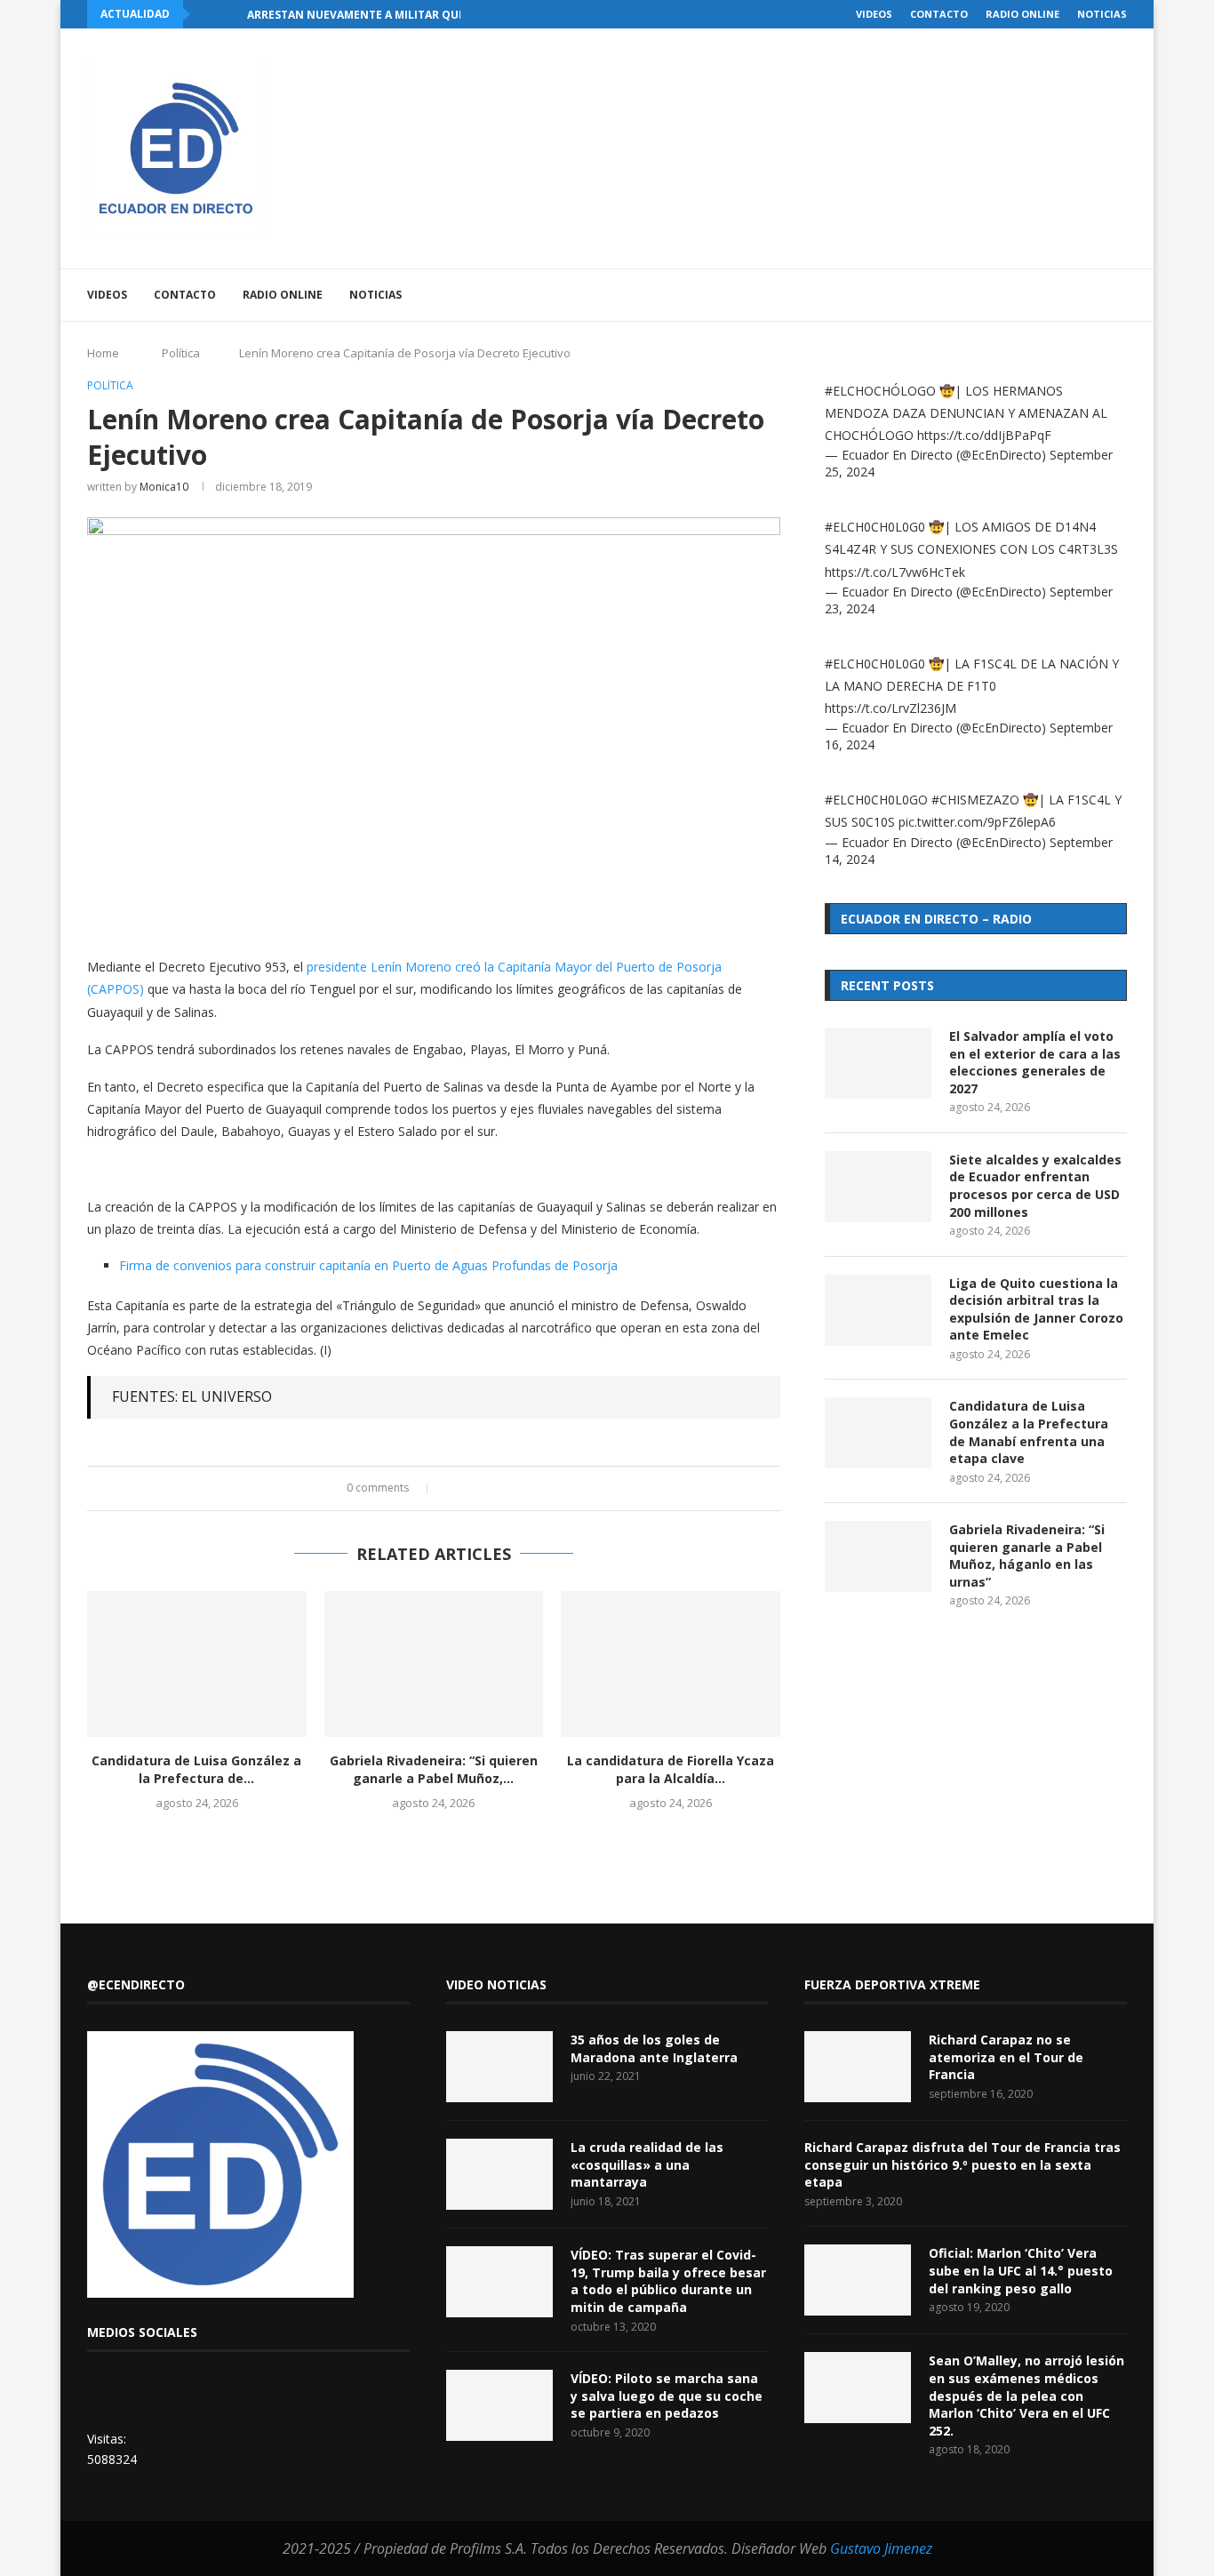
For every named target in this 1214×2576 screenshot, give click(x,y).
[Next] (230, 14)
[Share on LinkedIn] (487, 1488)
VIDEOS (874, 14)
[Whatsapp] (1074, 295)
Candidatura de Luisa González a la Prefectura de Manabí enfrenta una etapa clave (1029, 1432)
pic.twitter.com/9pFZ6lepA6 (977, 822)
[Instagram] (1018, 295)
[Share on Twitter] (470, 1488)
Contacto (939, 14)
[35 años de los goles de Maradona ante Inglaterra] (499, 2067)
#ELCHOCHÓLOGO (880, 391)
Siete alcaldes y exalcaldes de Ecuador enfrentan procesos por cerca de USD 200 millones (1035, 1186)
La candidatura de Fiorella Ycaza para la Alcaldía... (671, 1769)
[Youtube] (1037, 295)
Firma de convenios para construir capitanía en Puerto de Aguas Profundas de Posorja (368, 1265)
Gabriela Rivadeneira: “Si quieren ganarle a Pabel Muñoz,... (434, 1769)
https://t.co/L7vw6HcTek (895, 572)
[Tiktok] (1093, 295)
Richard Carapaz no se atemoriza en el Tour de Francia (1006, 2057)
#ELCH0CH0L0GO (876, 800)
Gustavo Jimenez (881, 2548)
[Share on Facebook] (453, 1488)
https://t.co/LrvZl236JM (891, 708)
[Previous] (207, 14)
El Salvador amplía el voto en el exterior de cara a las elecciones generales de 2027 (1035, 1062)
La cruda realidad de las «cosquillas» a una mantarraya (647, 2164)
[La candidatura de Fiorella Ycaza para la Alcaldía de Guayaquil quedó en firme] (671, 1664)
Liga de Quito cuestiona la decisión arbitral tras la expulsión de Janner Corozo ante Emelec (1036, 1309)
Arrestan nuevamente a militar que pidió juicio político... (424, 15)
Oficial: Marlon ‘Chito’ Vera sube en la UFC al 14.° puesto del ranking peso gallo (1021, 2270)
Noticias (1102, 14)
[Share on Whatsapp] (503, 1488)
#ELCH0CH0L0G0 (875, 527)
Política (181, 353)
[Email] (1055, 295)
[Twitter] (999, 295)
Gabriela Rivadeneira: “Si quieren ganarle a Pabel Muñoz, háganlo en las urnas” (1027, 1556)
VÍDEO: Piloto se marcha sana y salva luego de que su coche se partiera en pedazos (667, 2396)
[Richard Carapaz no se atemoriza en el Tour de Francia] (858, 2067)
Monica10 (164, 487)
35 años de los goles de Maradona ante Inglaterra (654, 2048)
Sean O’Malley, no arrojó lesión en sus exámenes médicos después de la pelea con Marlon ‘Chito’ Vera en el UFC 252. (1026, 2395)
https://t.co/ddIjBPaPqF (984, 435)
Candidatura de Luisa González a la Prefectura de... (196, 1769)
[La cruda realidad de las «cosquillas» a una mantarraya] (499, 2174)
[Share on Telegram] (520, 1488)
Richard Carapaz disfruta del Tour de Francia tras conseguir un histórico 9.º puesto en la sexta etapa (962, 2164)
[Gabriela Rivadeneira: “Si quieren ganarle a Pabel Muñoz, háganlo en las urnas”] (434, 1664)
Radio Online (1022, 14)
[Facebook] (981, 295)
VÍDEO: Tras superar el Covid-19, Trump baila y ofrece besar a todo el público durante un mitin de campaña (668, 2281)
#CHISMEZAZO (975, 800)
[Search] (1118, 295)
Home (103, 353)
